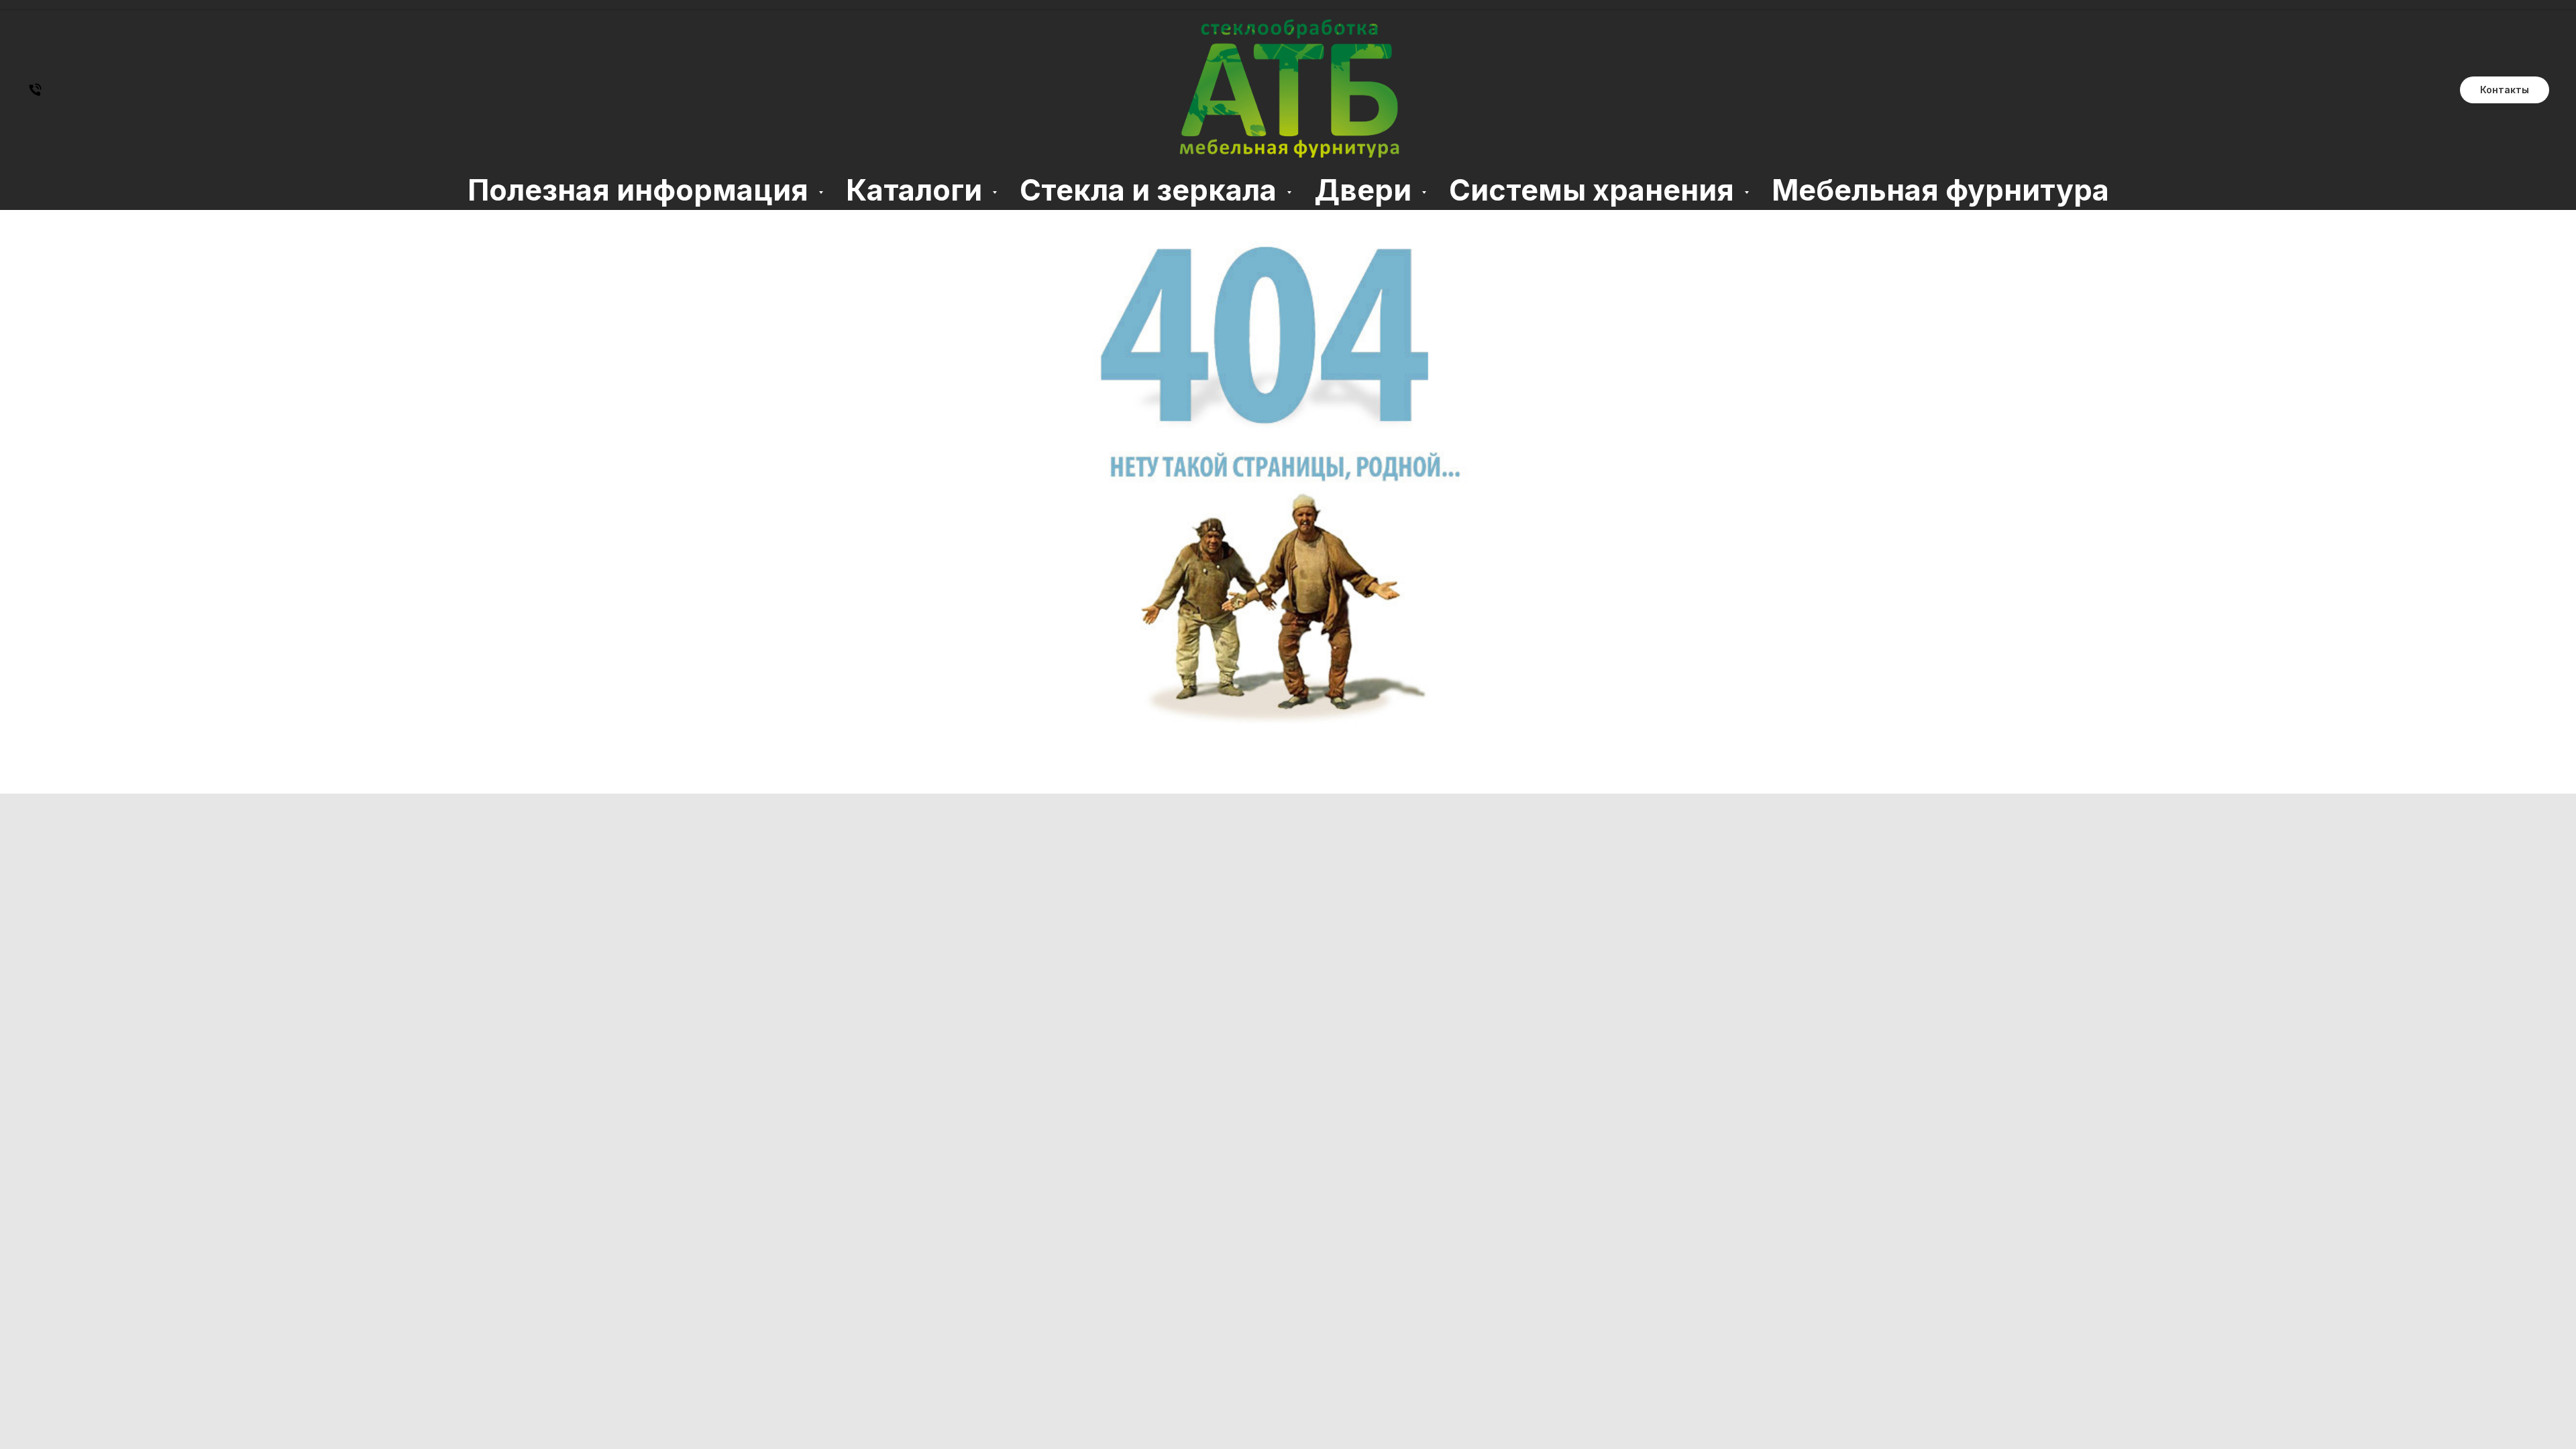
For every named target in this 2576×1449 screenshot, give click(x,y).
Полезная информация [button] (641, 190)
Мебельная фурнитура (1940, 190)
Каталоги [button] (917, 190)
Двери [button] (1366, 190)
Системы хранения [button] (1595, 190)
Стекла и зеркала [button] (1151, 190)
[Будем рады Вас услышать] (35, 94)
